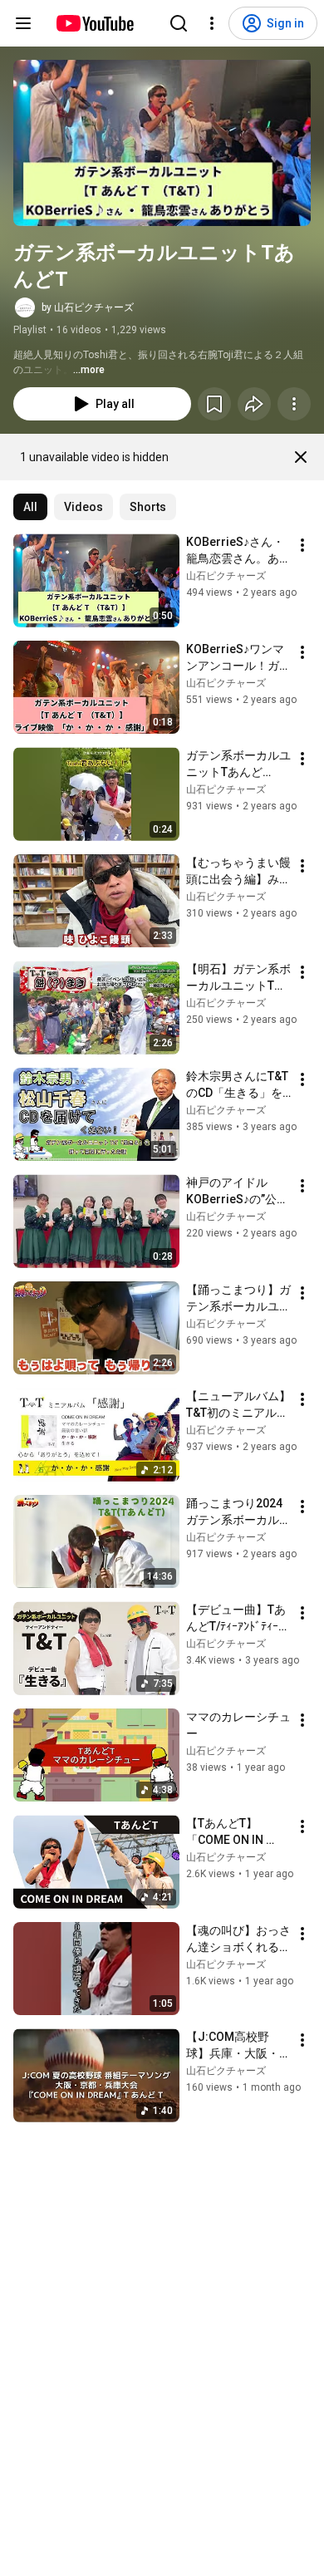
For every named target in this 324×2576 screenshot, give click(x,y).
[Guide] (23, 23)
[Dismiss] (301, 457)
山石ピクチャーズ (226, 576)
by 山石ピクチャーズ (88, 307)
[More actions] (294, 404)
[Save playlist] (214, 404)
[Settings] (212, 23)
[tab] (30, 507)
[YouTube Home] (94, 23)
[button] (162, 143)
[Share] (254, 404)
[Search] (179, 23)
